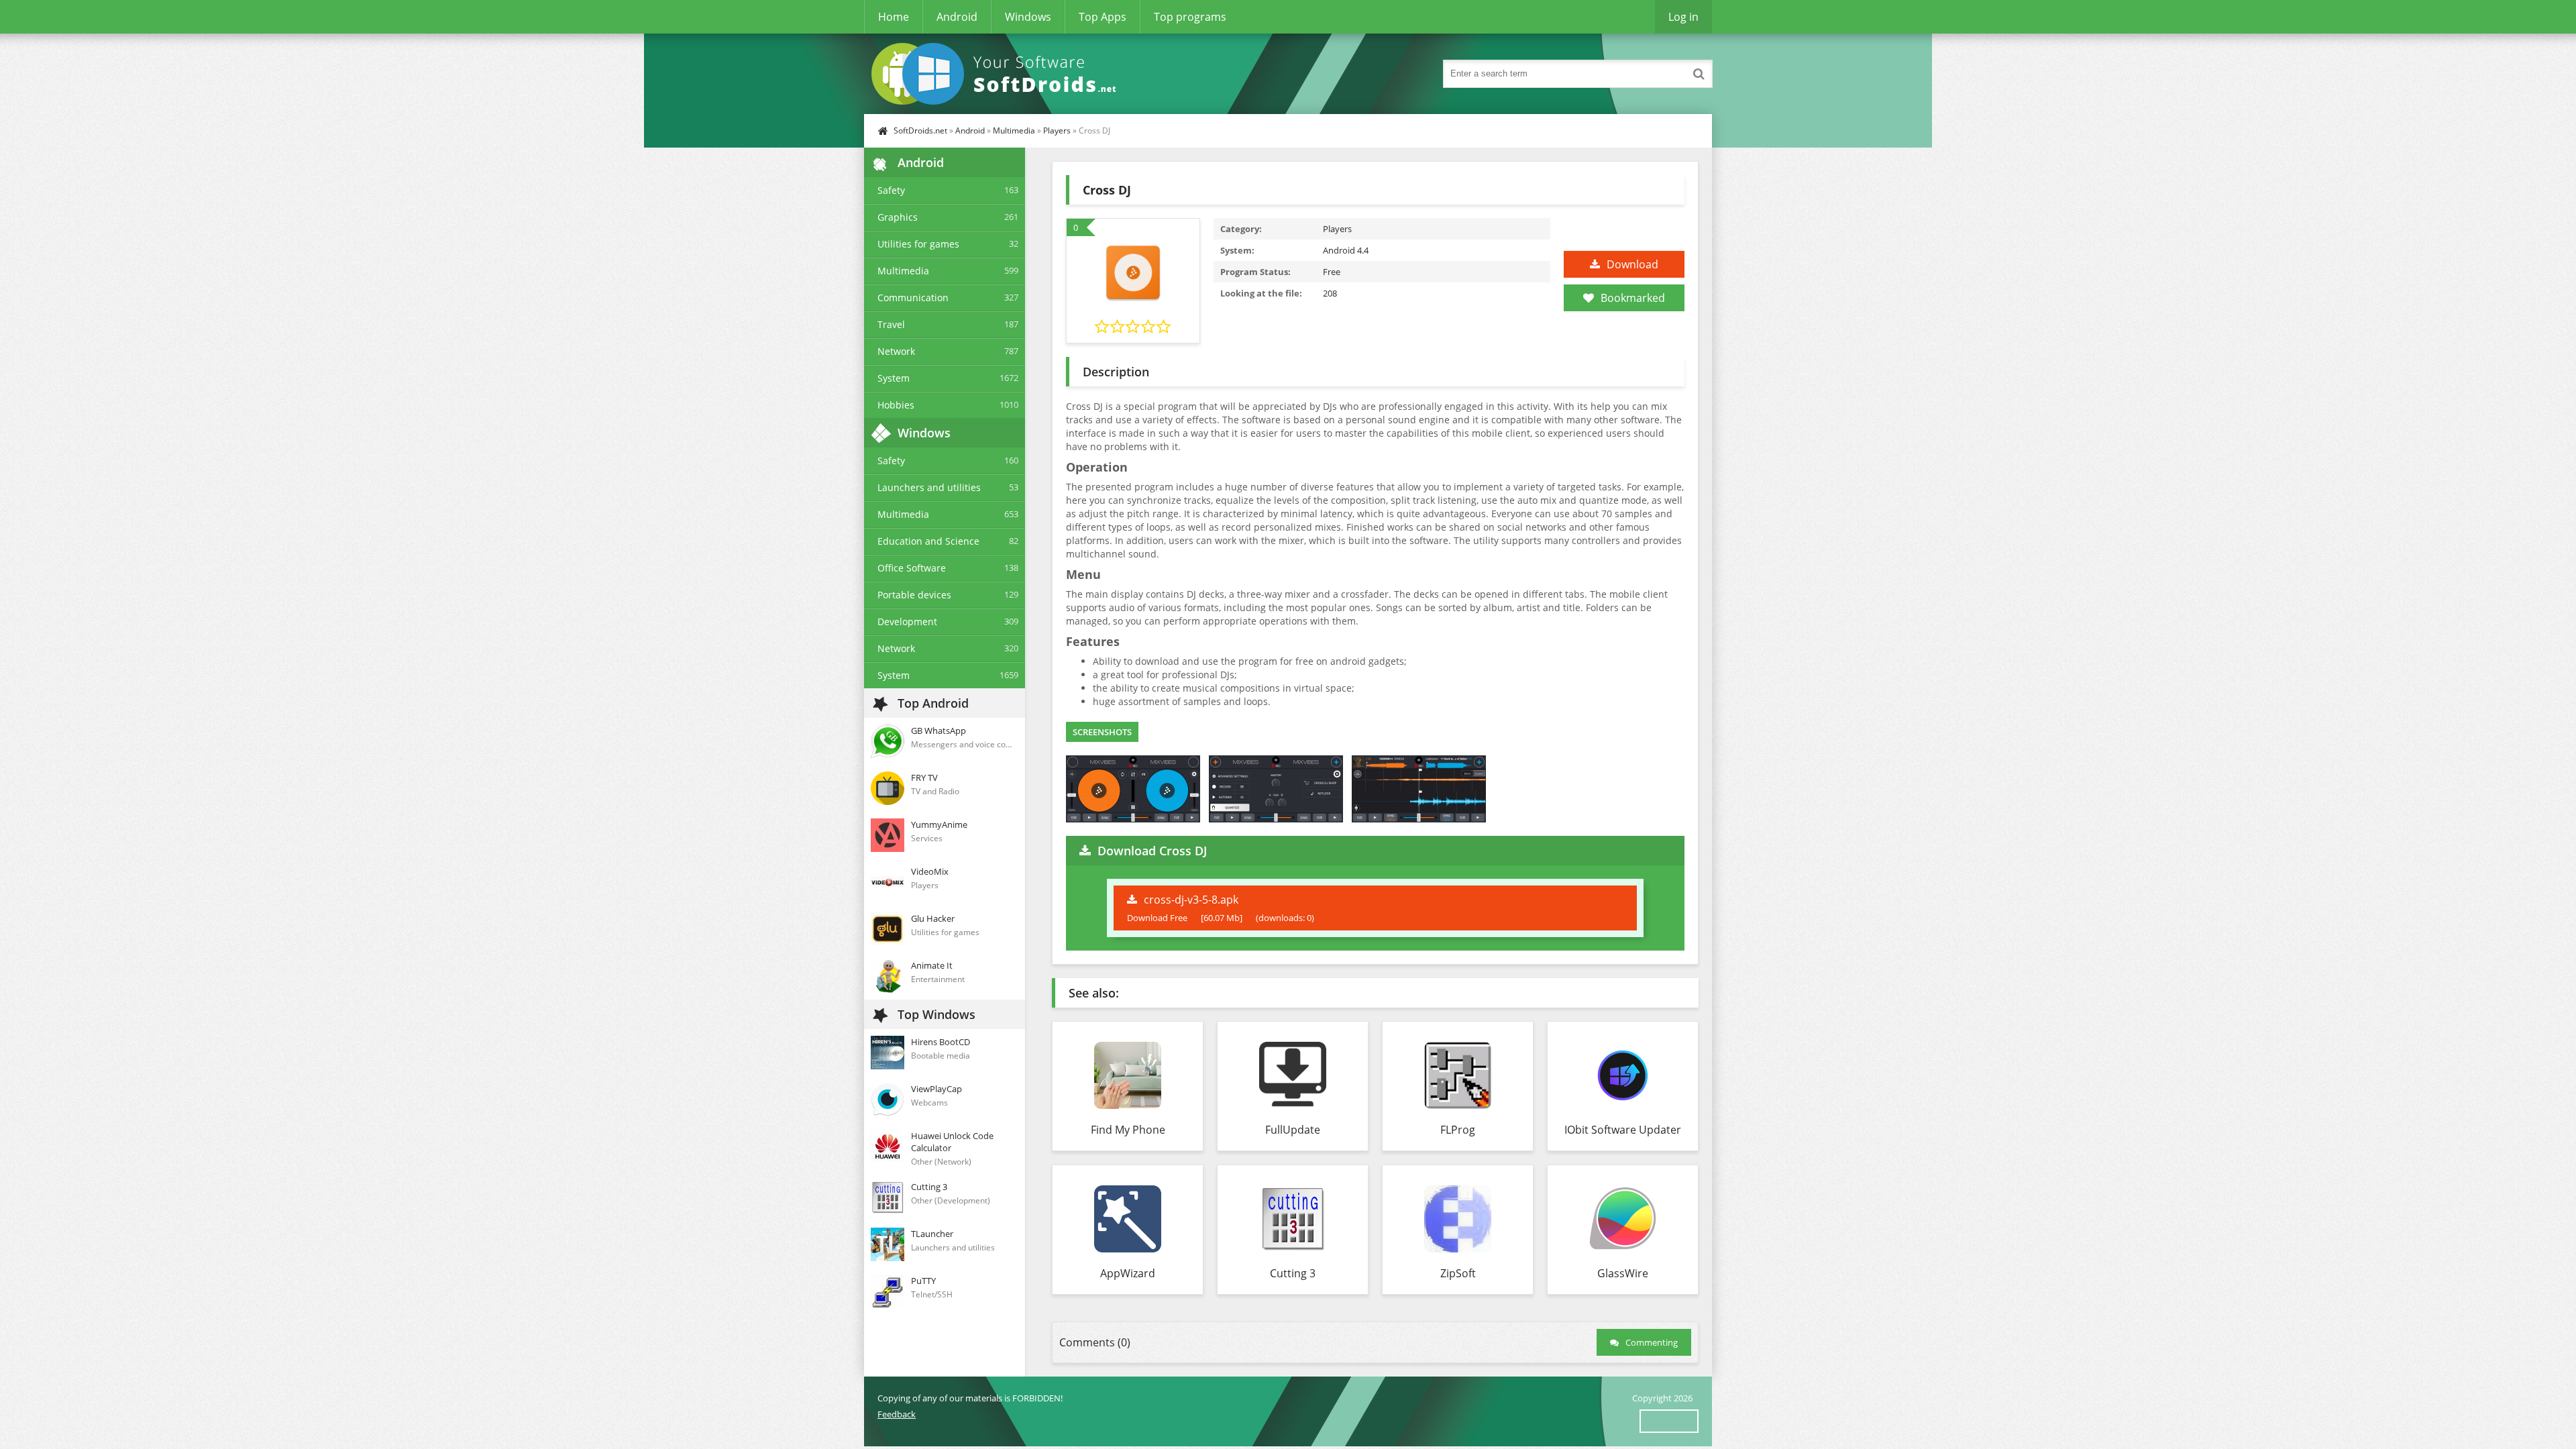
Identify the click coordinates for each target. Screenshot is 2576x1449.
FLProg (1458, 1130)
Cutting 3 (1293, 1273)
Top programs (1190, 17)
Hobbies (896, 405)
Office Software (912, 568)
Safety (891, 190)
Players (1057, 130)
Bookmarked (1633, 298)
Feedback (897, 1414)
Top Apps (1103, 17)
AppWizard (1128, 1273)
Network (896, 351)
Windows (1028, 17)
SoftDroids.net (920, 130)
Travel (891, 324)
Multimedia (1014, 130)
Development (907, 622)
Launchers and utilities (929, 487)
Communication (913, 298)
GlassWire (1623, 1273)
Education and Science (928, 541)
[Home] (998, 74)
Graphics (898, 217)
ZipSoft (1458, 1273)
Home (894, 17)
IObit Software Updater (1623, 1130)
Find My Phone (1128, 1130)
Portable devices (914, 595)
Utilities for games (918, 244)
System (894, 378)
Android (957, 17)
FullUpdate (1293, 1130)
